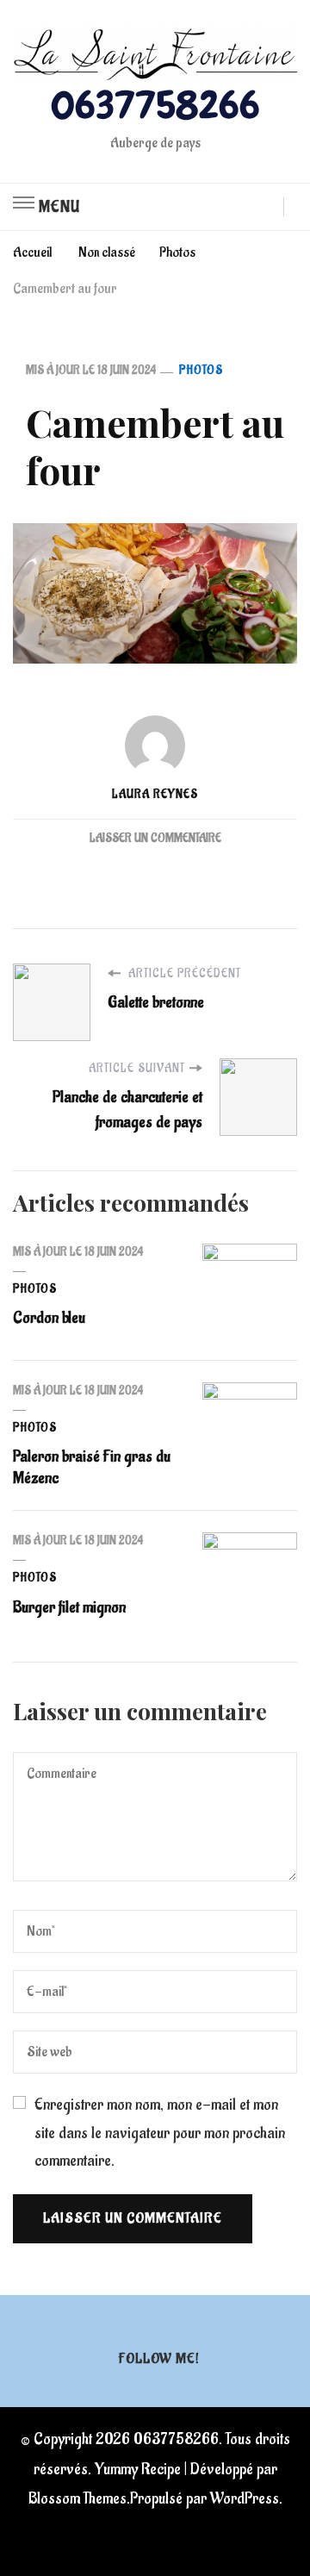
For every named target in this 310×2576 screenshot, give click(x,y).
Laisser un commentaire (155, 839)
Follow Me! (159, 2359)
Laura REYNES (155, 795)
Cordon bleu (49, 1318)
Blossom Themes (77, 2498)
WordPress (245, 2498)
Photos (201, 371)
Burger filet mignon (69, 1607)
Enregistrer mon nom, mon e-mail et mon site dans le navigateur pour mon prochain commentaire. (160, 2133)
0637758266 (155, 105)
